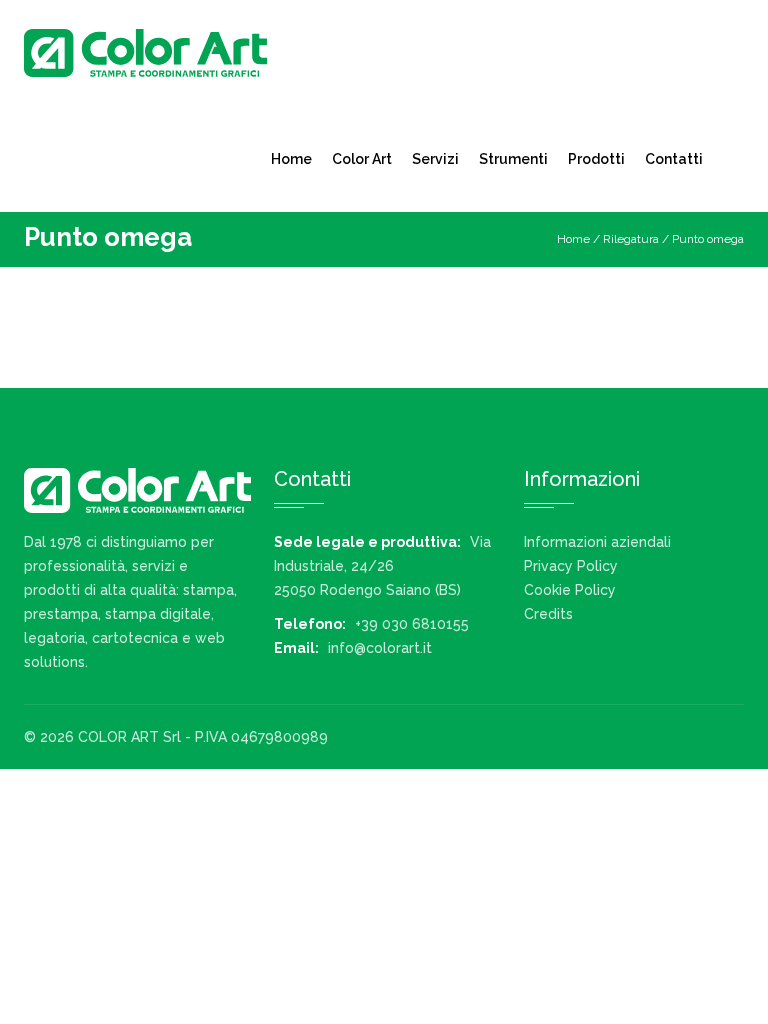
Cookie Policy (570, 590)
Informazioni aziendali (597, 542)
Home (291, 159)
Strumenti (513, 159)
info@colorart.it (380, 648)
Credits (548, 614)
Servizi (435, 159)
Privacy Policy (571, 566)
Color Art (362, 159)
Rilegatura (631, 239)
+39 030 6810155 (412, 624)
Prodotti (596, 159)
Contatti (674, 159)
